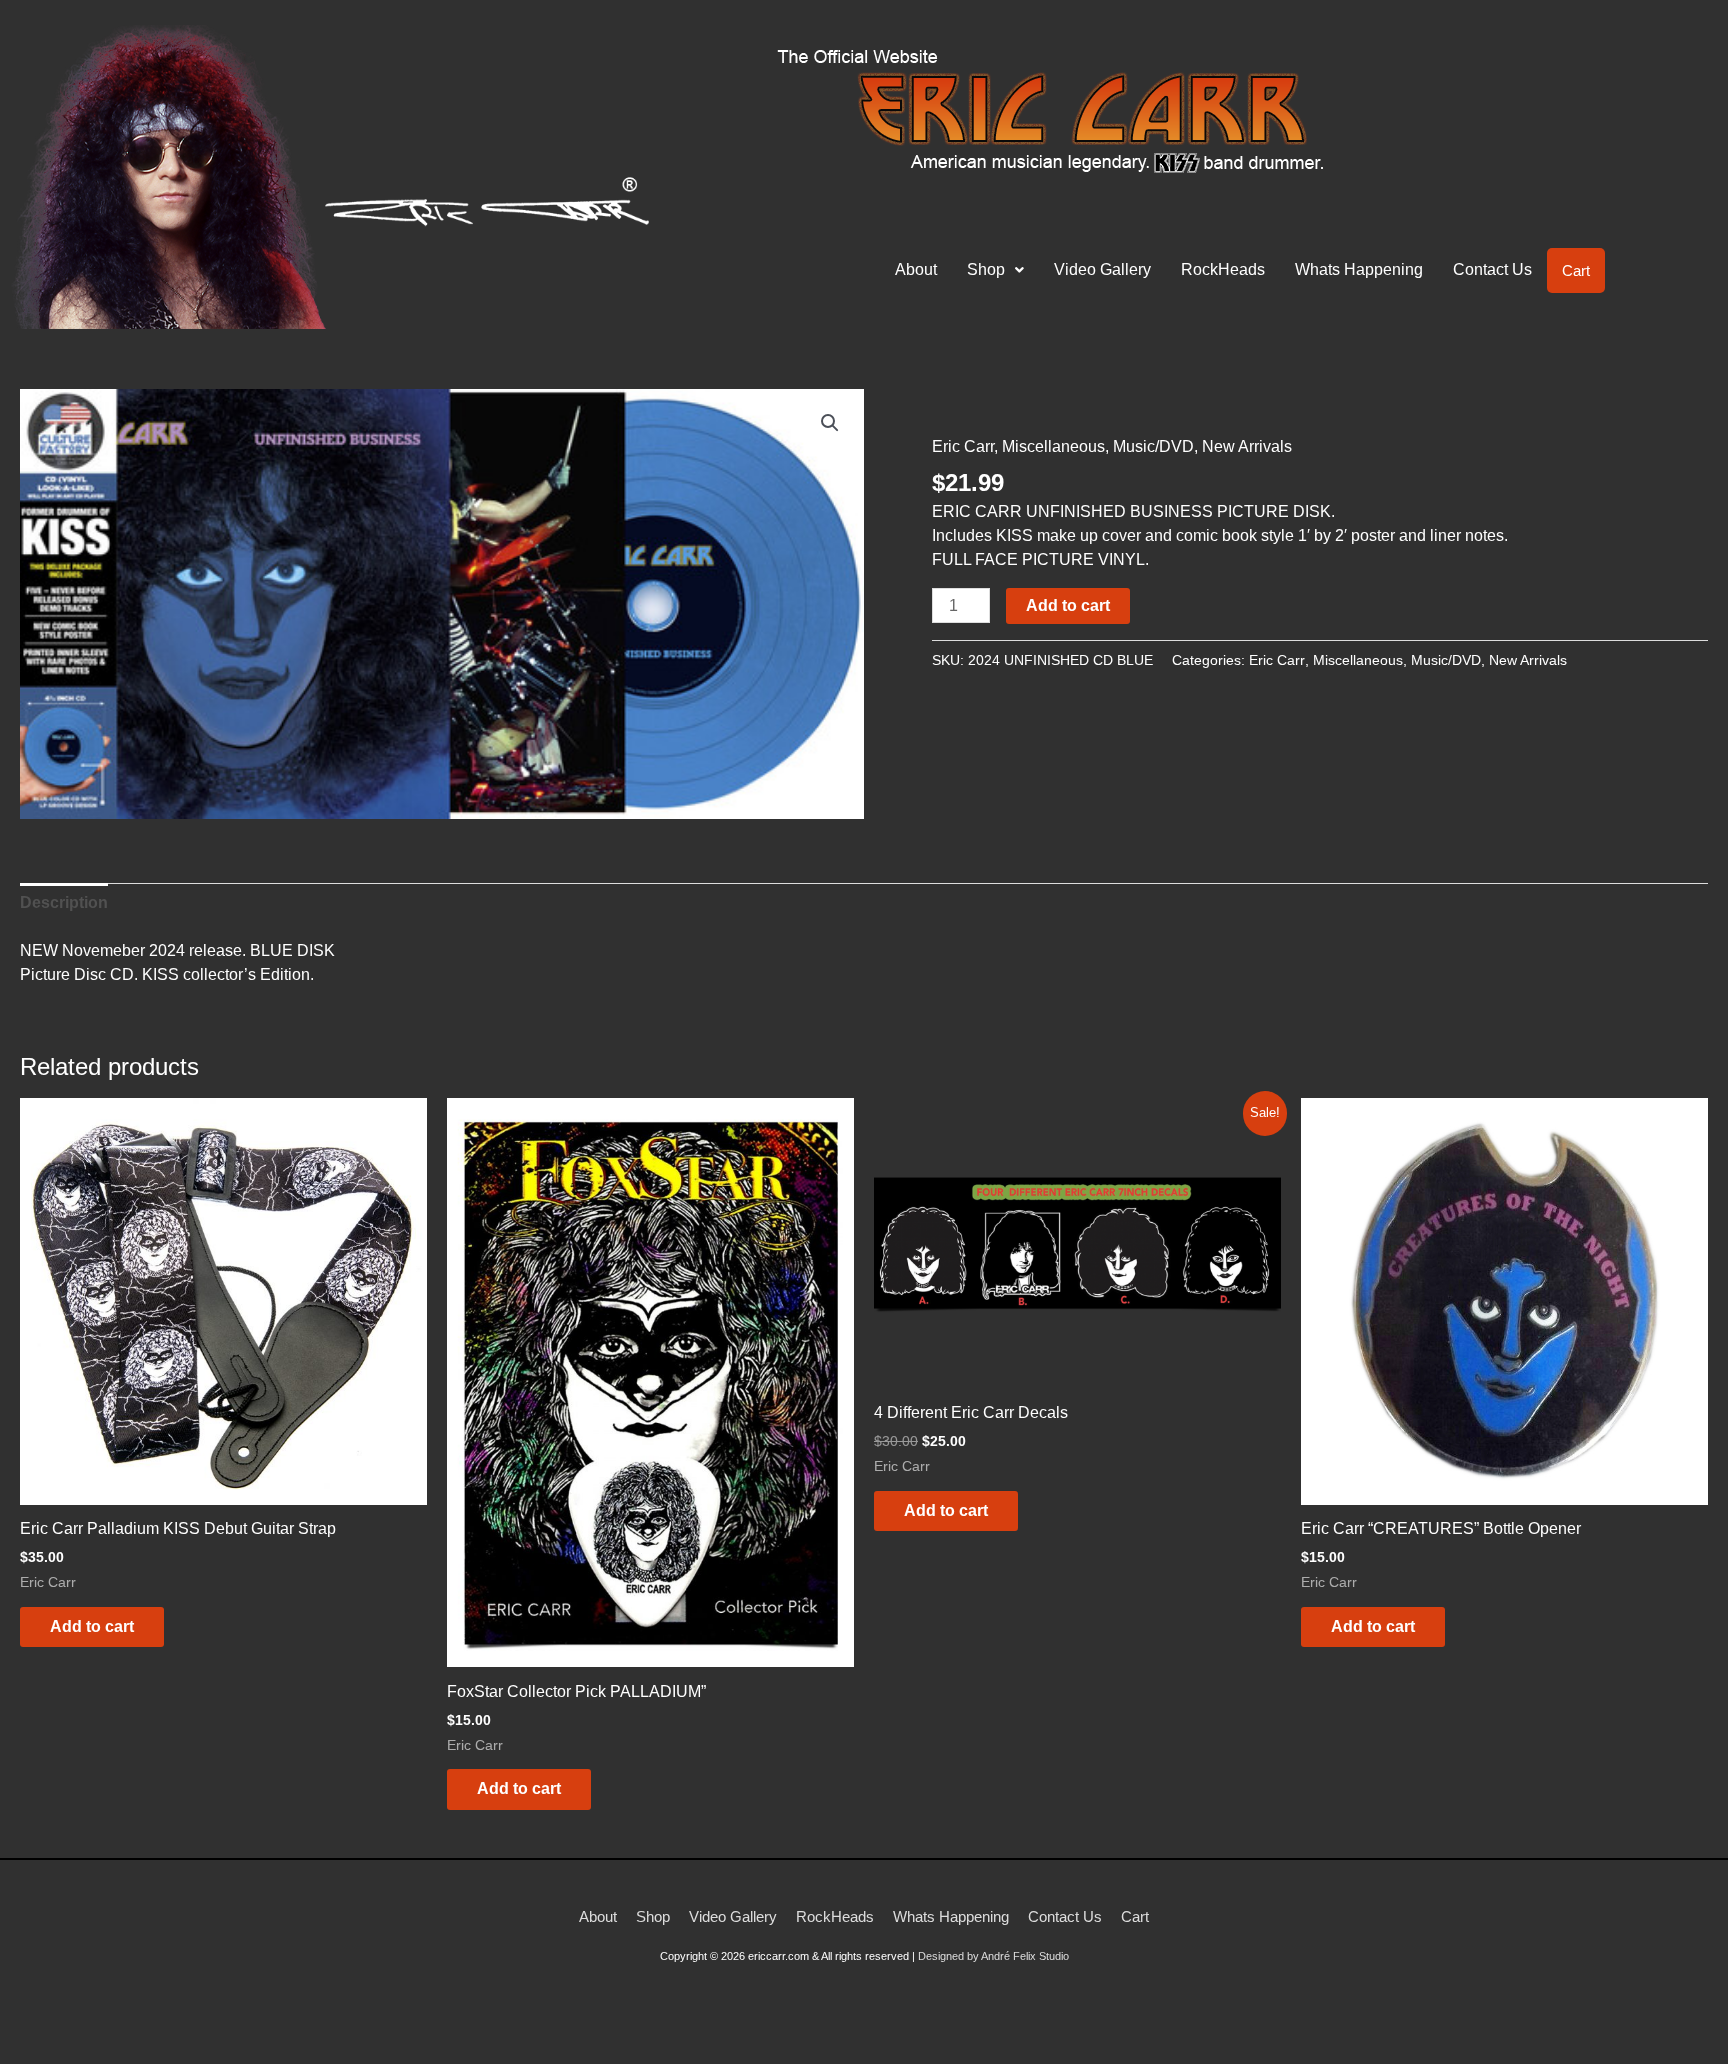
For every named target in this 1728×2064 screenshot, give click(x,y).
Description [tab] (64, 902)
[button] (995, 270)
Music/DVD (1153, 446)
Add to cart (1068, 605)
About (916, 269)
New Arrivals (1247, 446)
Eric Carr (963, 446)
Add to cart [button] (92, 1626)
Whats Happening (1359, 269)
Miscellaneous (1053, 446)
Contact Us (1492, 269)
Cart (1576, 270)
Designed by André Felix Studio (993, 1956)
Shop (986, 269)
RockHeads (1223, 269)
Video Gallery (1102, 269)
